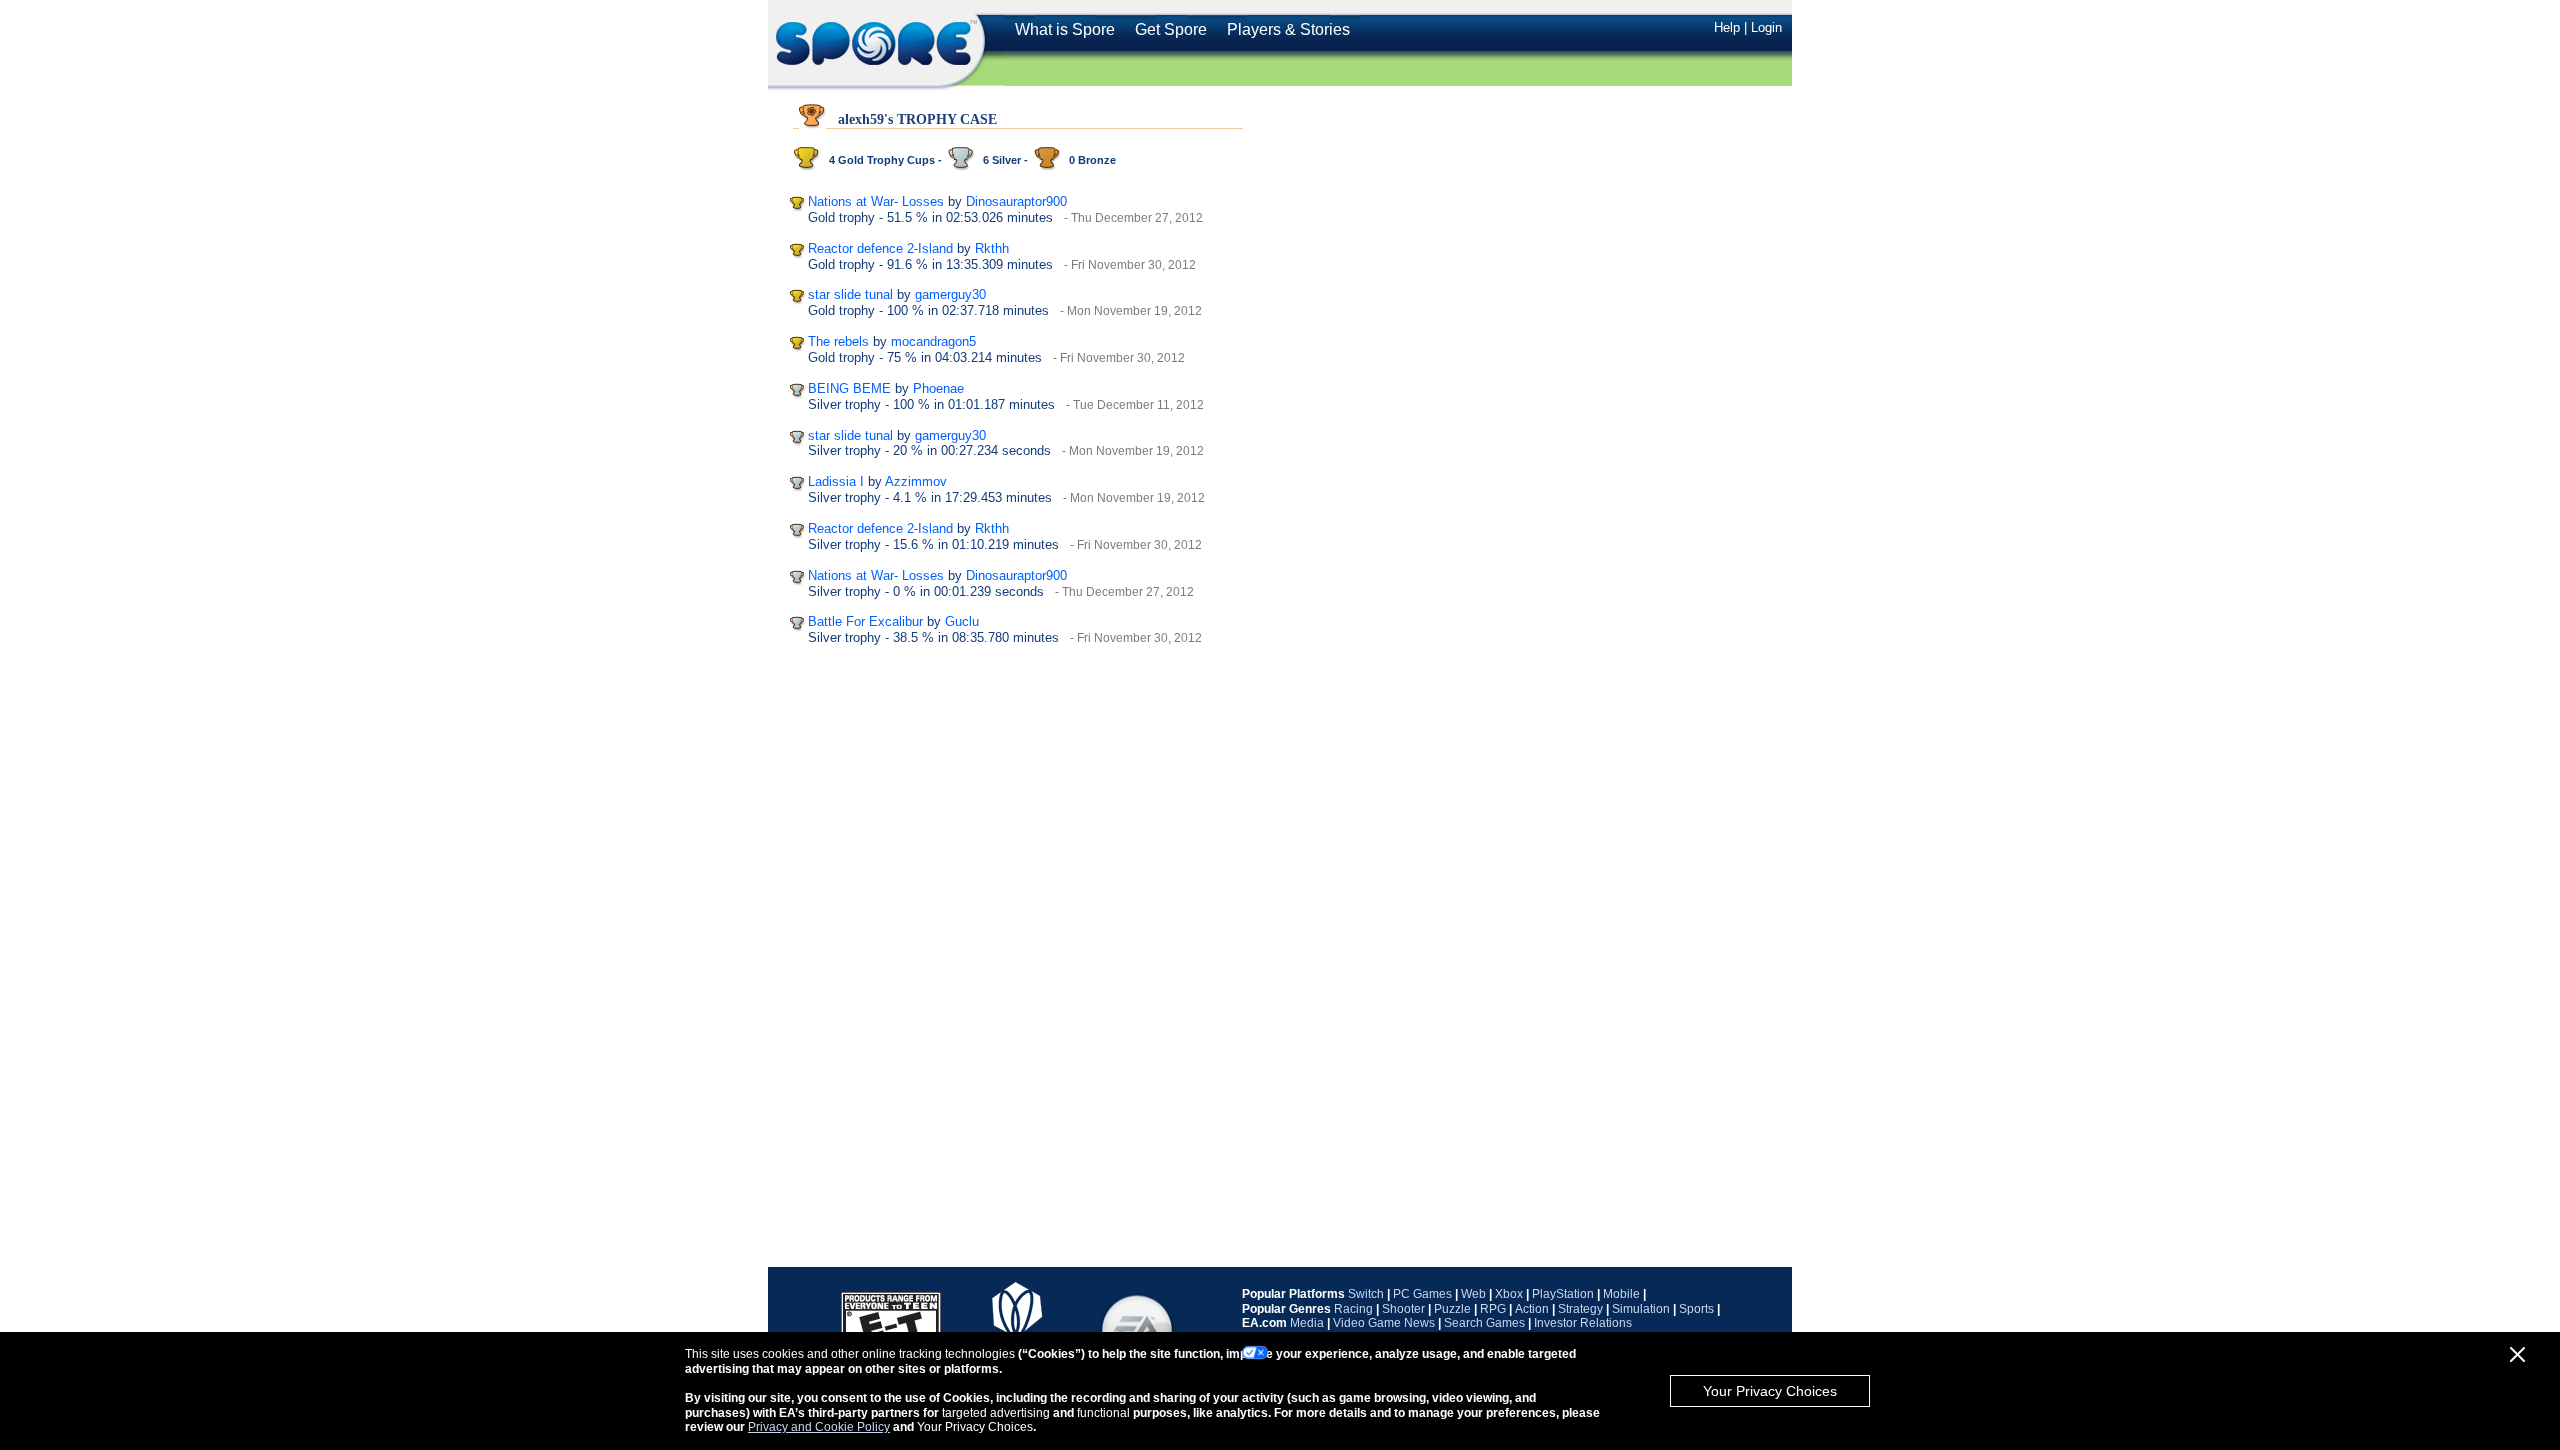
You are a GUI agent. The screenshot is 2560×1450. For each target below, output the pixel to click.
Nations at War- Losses (876, 201)
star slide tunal (850, 294)
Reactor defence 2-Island (880, 248)
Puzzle (1452, 1309)
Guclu (962, 621)
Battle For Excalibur (865, 621)
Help (1727, 27)
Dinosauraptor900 (1016, 201)
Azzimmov (916, 481)
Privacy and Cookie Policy (819, 1427)
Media (1307, 1323)
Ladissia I (836, 481)
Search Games (1484, 1323)
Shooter (1403, 1309)
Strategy (1580, 1309)
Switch (1366, 1294)
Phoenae (938, 388)
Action (1532, 1309)
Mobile (1621, 1294)
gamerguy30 (950, 294)
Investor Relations (1583, 1323)
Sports (1696, 1309)
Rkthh (992, 248)
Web (1473, 1294)
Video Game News (1384, 1323)
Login (1766, 27)
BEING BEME (849, 388)
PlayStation (1563, 1294)
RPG (1493, 1309)
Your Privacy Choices (1770, 1391)
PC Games (1422, 1294)
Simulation (1641, 1309)
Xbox (1509, 1294)
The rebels (838, 341)
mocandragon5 (933, 341)
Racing (1353, 1309)
